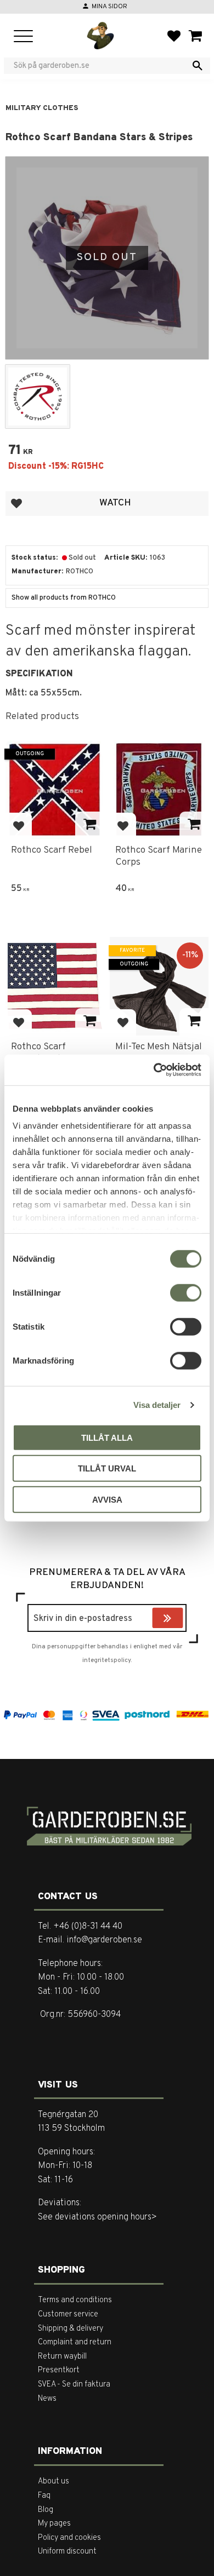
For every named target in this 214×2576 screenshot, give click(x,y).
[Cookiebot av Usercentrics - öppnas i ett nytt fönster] (154, 1070)
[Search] (198, 66)
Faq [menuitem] (44, 2496)
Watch (115, 503)
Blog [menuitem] (46, 2510)
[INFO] (90, 825)
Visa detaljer (157, 1405)
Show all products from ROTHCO (64, 598)
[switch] (186, 1292)
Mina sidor (109, 7)
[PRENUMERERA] (181, 1619)
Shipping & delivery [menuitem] (71, 2329)
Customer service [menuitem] (68, 2315)
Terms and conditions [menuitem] (75, 2300)
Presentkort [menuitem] (59, 2370)
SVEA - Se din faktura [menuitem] (74, 2385)
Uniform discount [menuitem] (67, 2552)
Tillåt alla (107, 1437)
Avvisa (107, 1499)
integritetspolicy (106, 1660)
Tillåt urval (107, 1468)
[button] (23, 37)
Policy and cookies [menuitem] (69, 2538)
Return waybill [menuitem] (62, 2357)
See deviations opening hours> (97, 2217)
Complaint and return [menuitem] (75, 2342)
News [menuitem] (47, 2399)
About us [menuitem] (54, 2482)
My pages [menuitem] (54, 2524)
